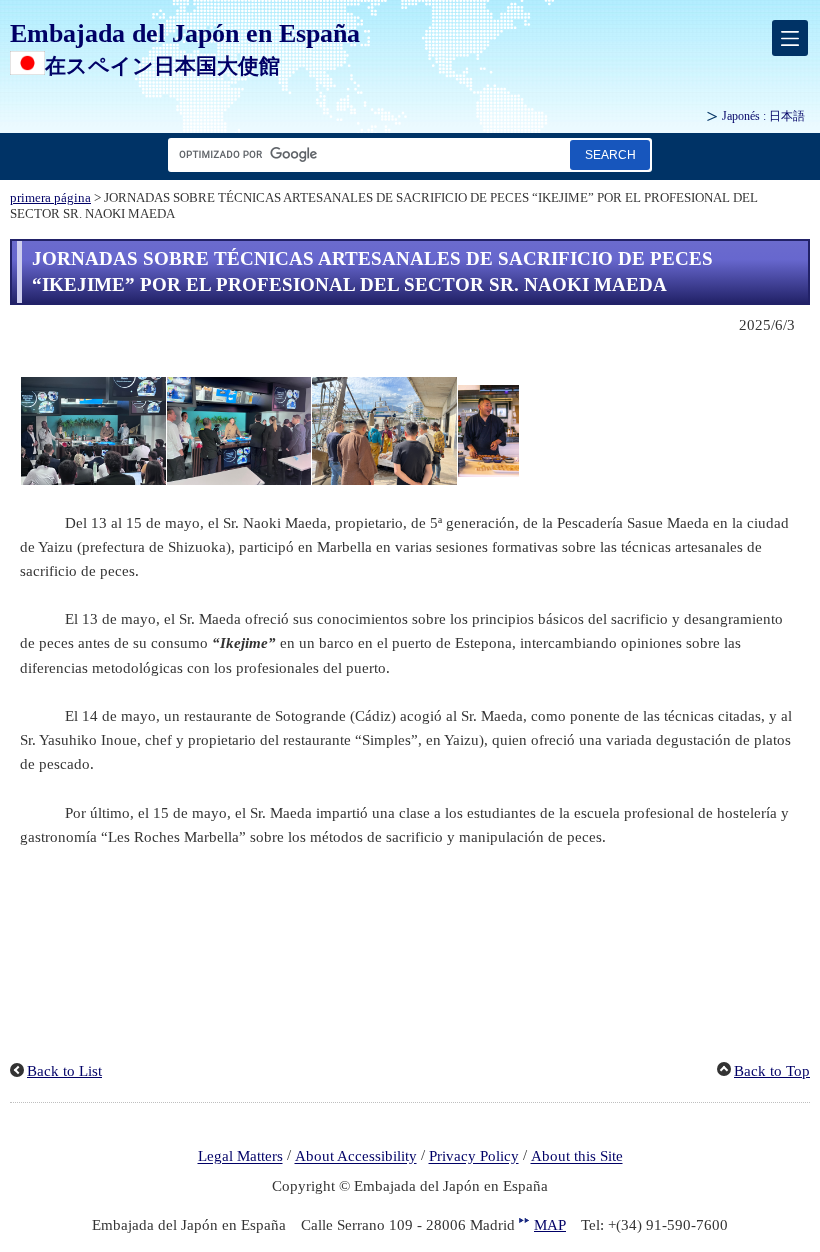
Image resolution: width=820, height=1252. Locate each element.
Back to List (64, 1071)
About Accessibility (356, 1157)
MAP (550, 1225)
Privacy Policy (474, 1157)
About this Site (577, 1157)
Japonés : (763, 116)
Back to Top (772, 1071)
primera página (50, 198)
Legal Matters (240, 1157)
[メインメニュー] (790, 38)
